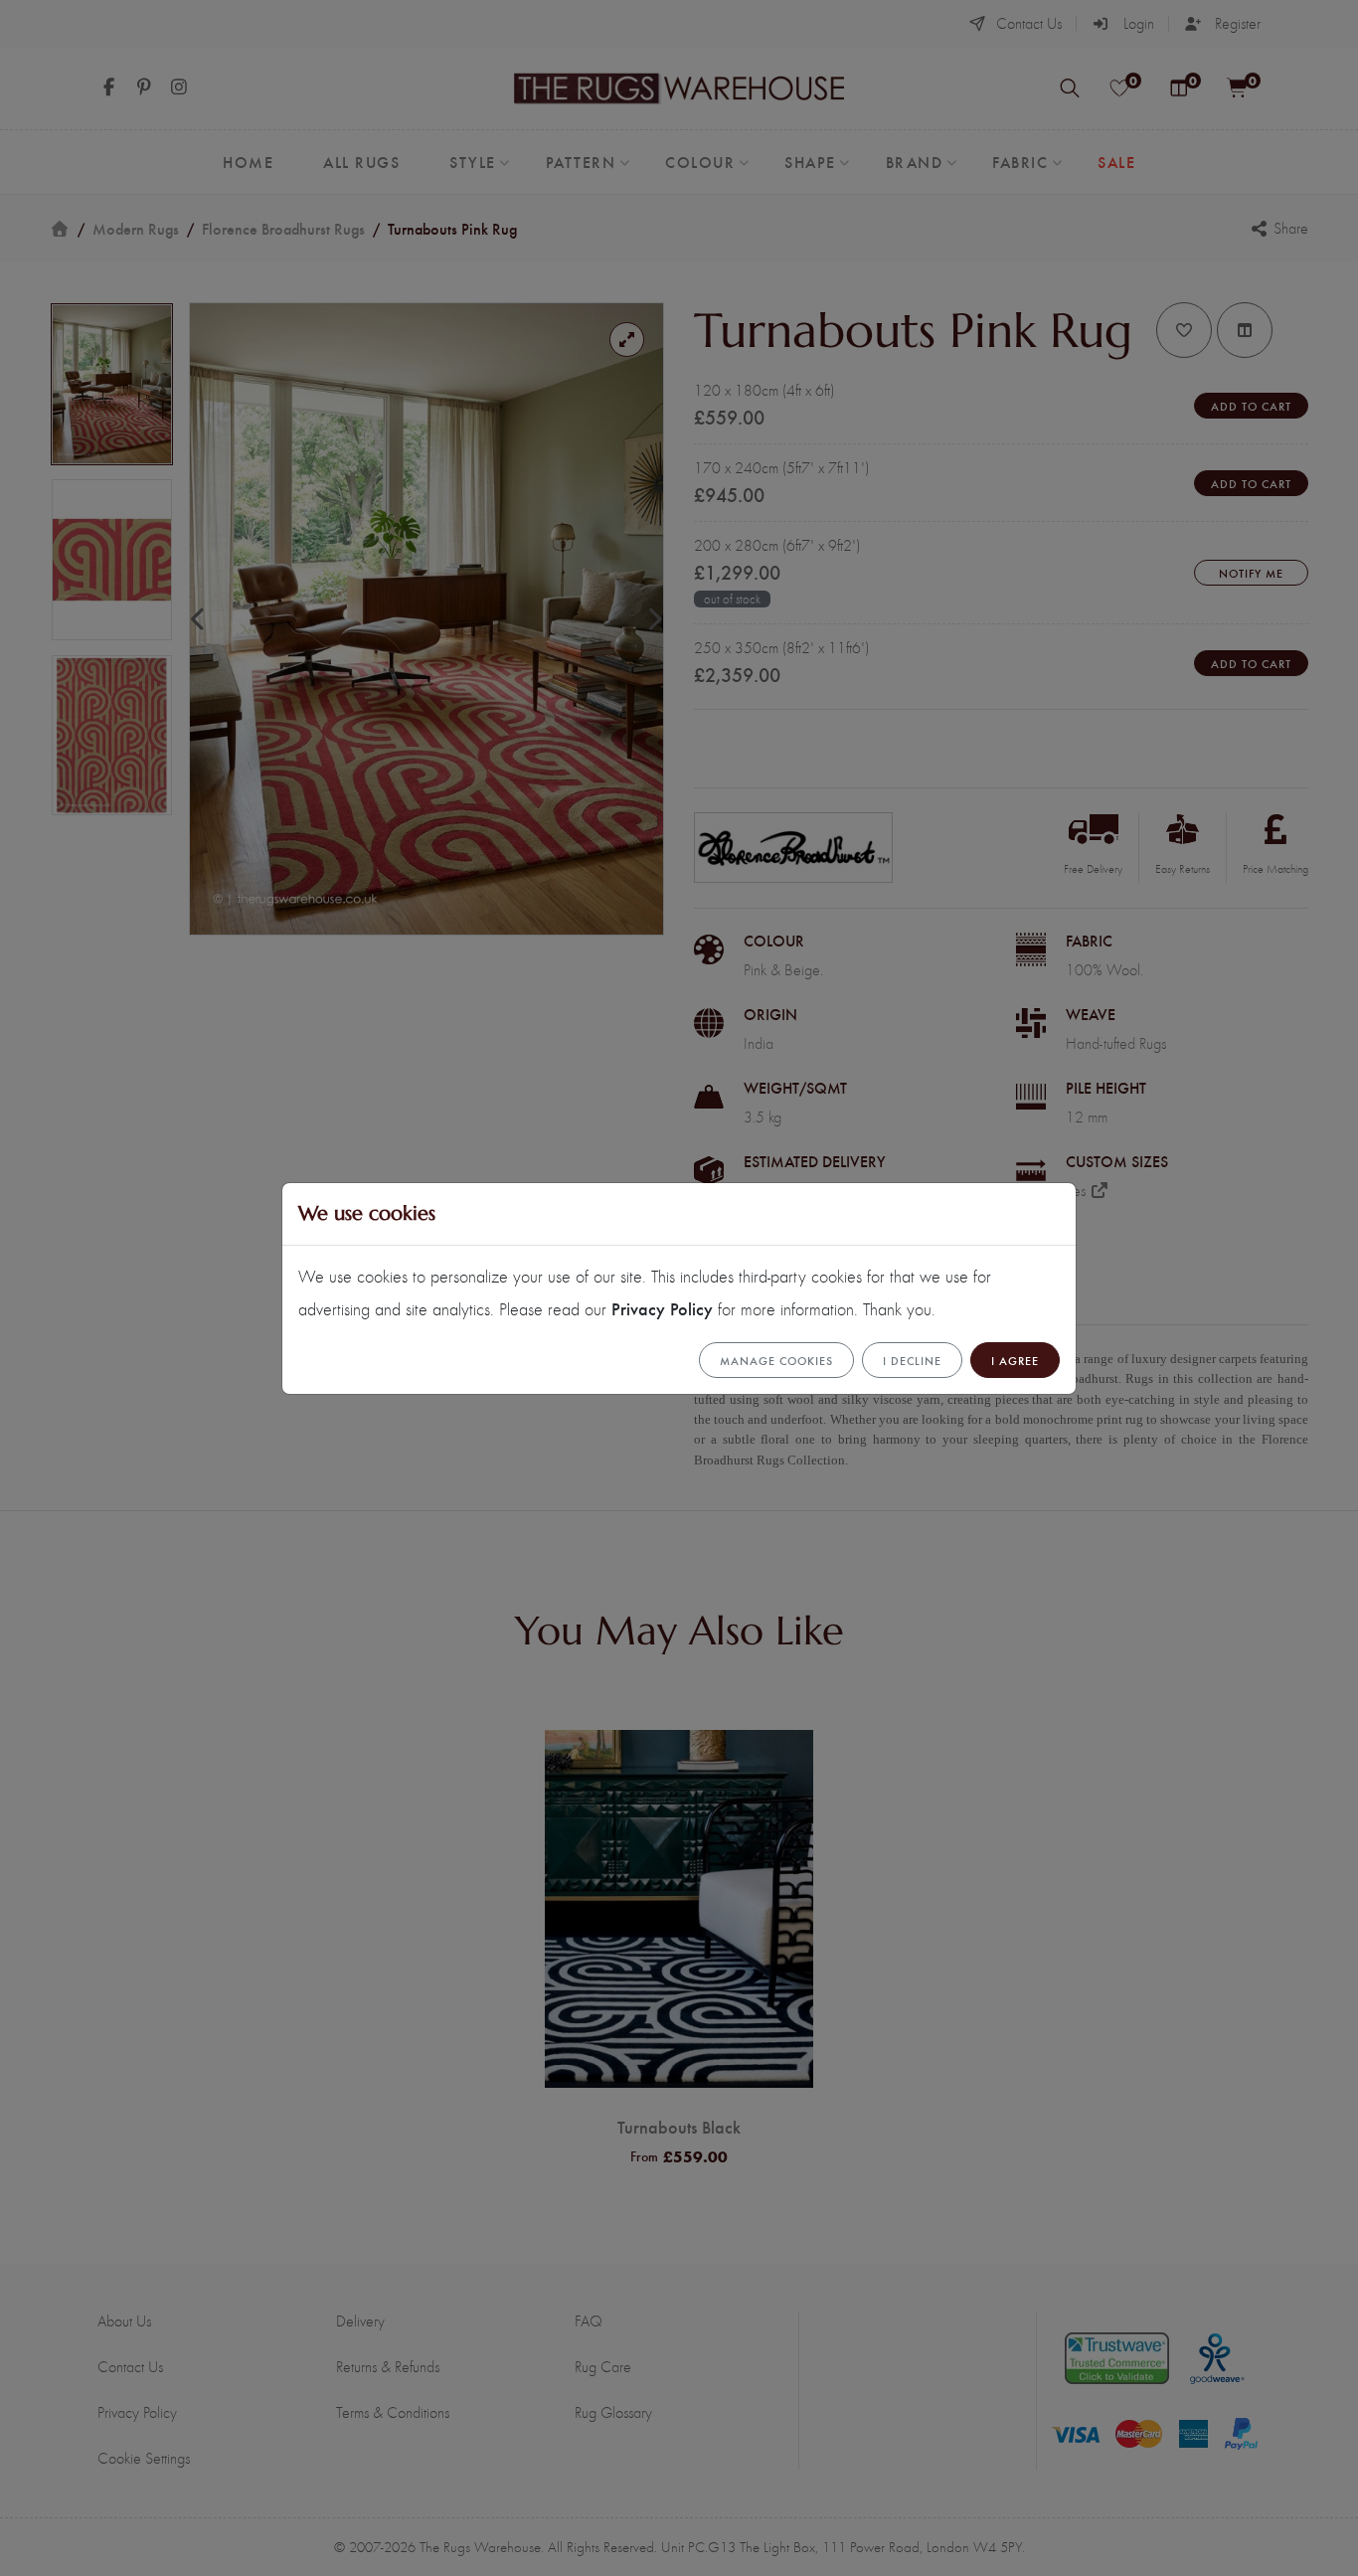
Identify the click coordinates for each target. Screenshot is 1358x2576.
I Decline (912, 1360)
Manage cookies (776, 1360)
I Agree (1015, 1360)
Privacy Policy (662, 1308)
